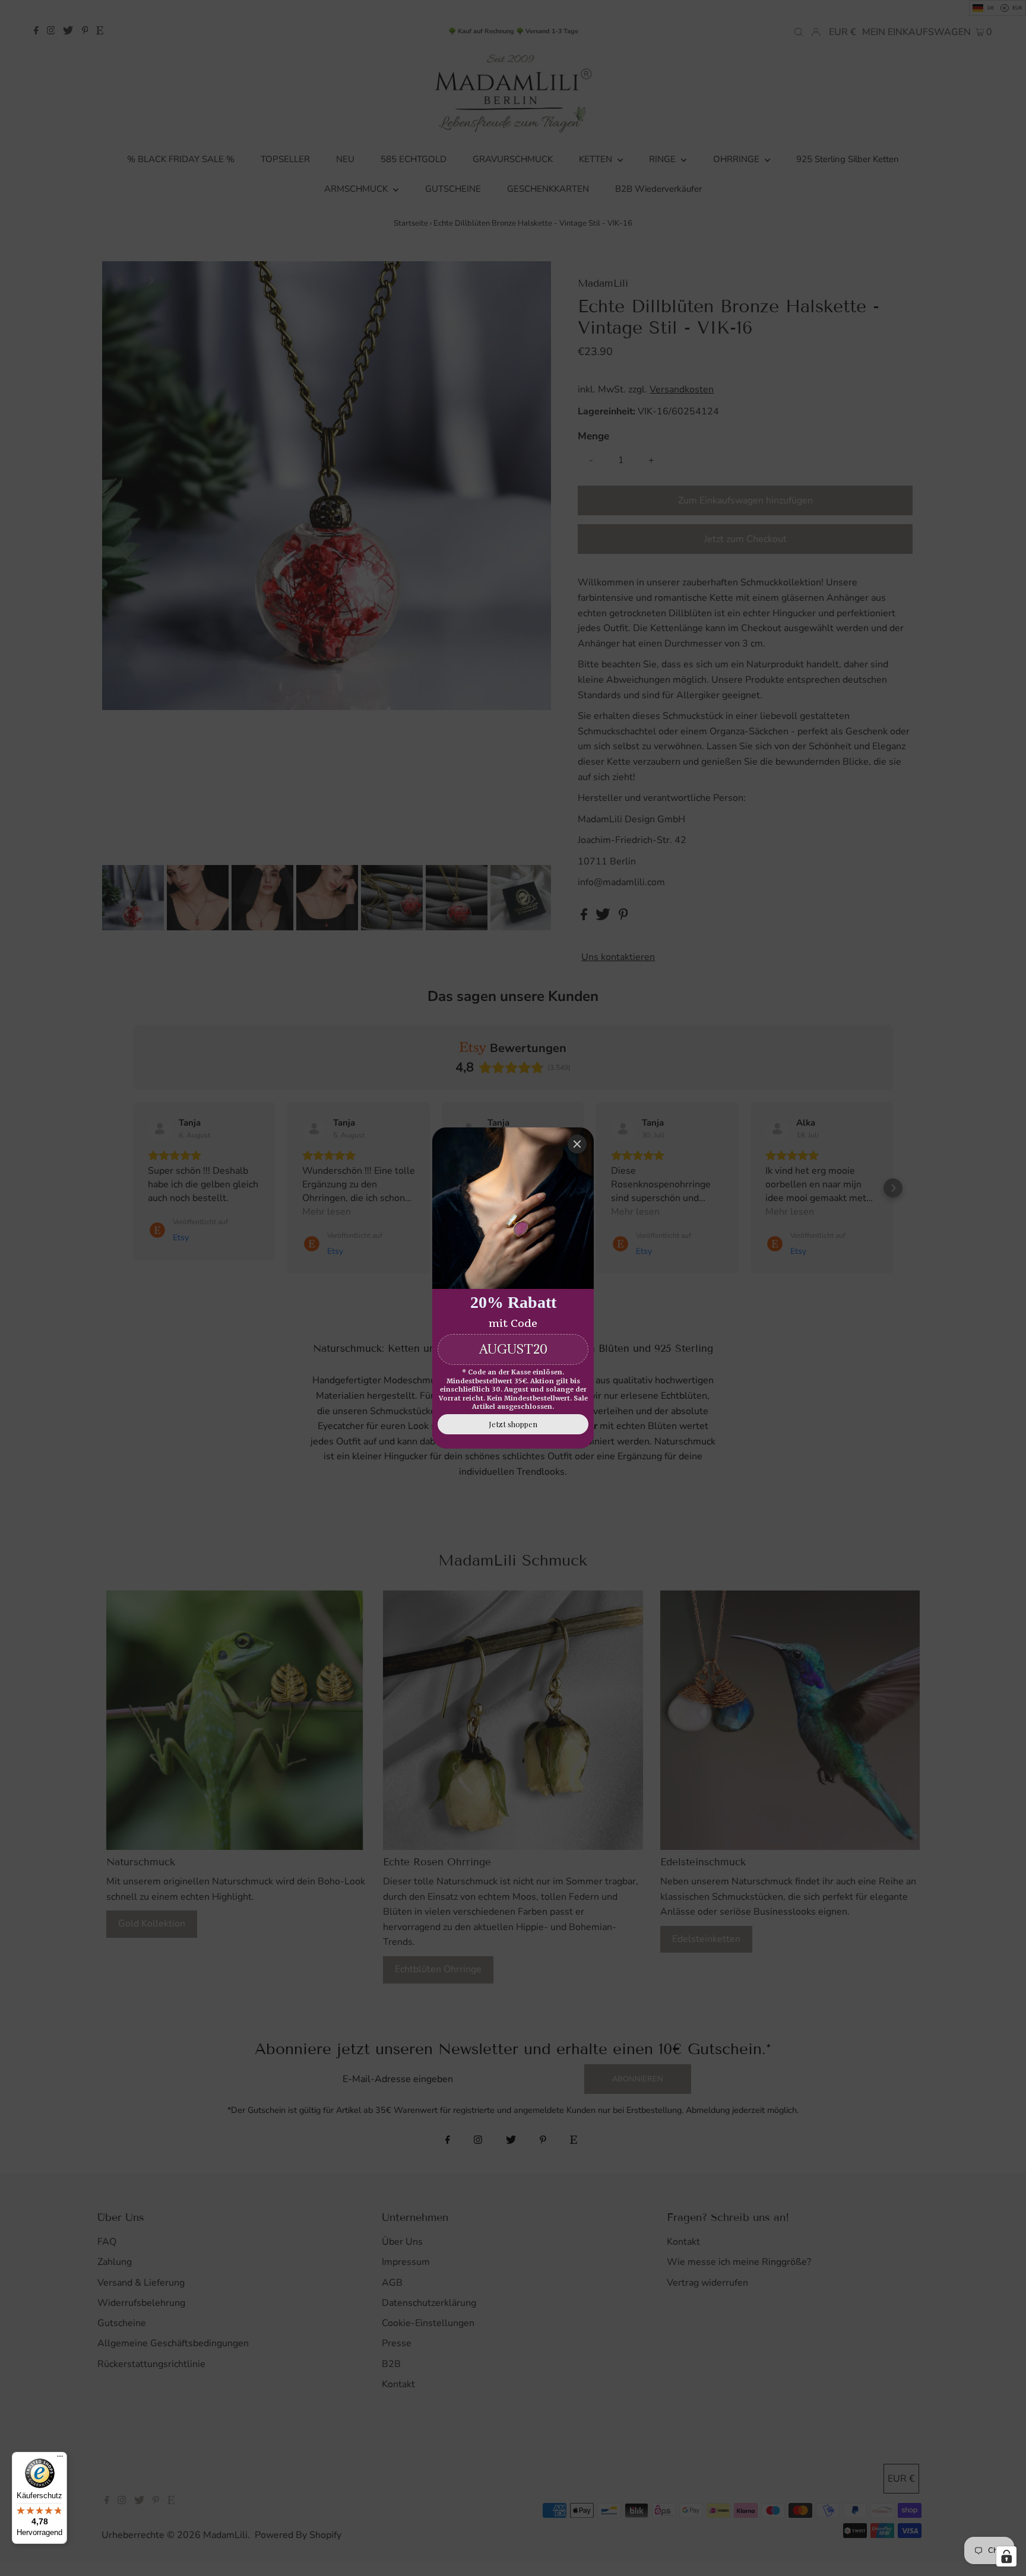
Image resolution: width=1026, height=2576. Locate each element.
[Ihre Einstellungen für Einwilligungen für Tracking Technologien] (1006, 2556)
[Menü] (60, 2459)
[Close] (577, 1144)
